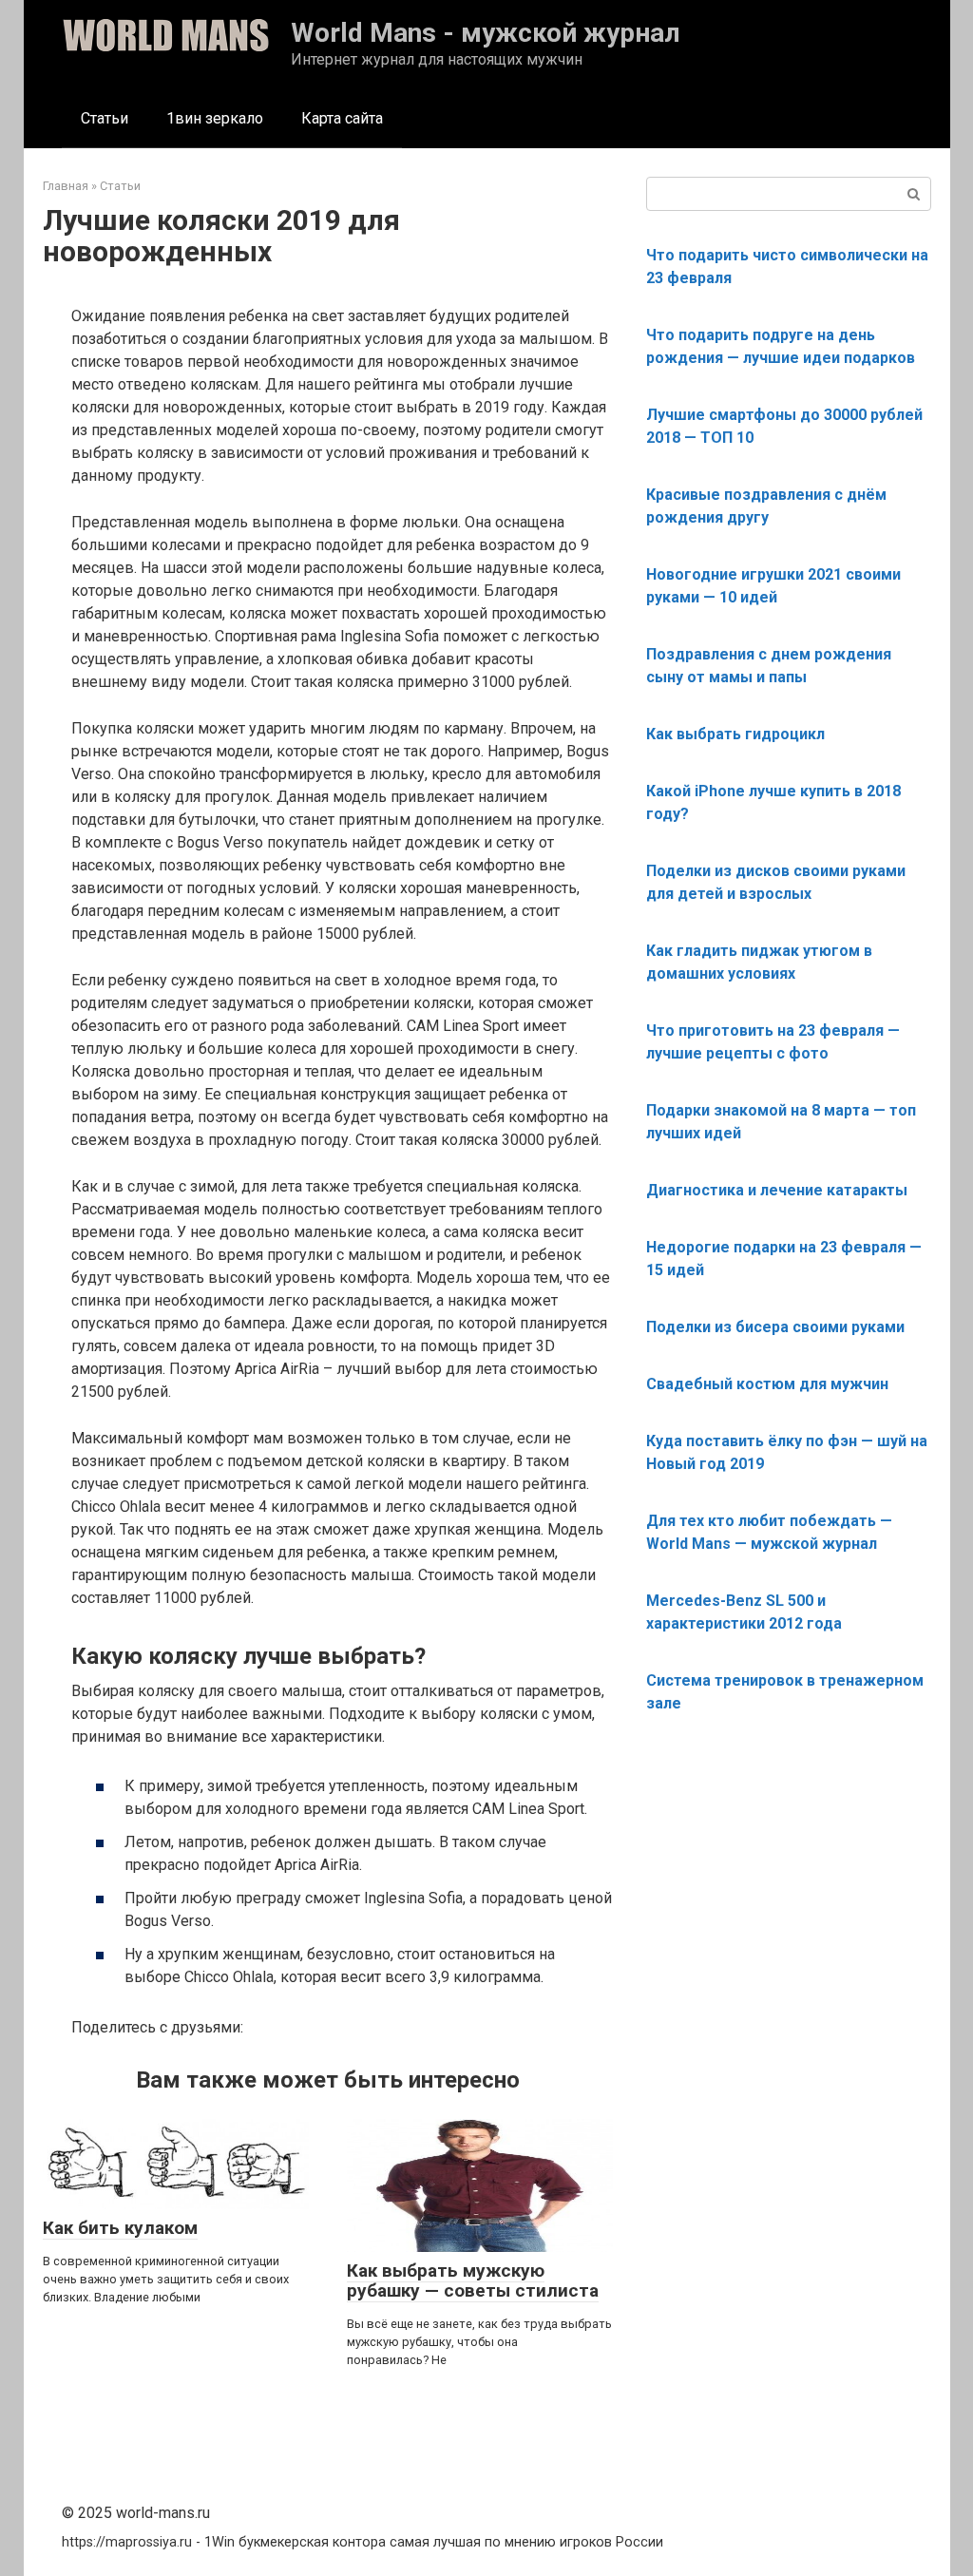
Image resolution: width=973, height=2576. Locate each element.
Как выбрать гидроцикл (735, 734)
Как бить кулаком (120, 2228)
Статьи (105, 118)
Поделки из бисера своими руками (775, 1327)
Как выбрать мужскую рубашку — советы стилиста (473, 2280)
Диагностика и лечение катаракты (777, 1190)
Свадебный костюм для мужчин (767, 1384)
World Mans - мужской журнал (486, 33)
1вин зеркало (215, 118)
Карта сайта (342, 118)
